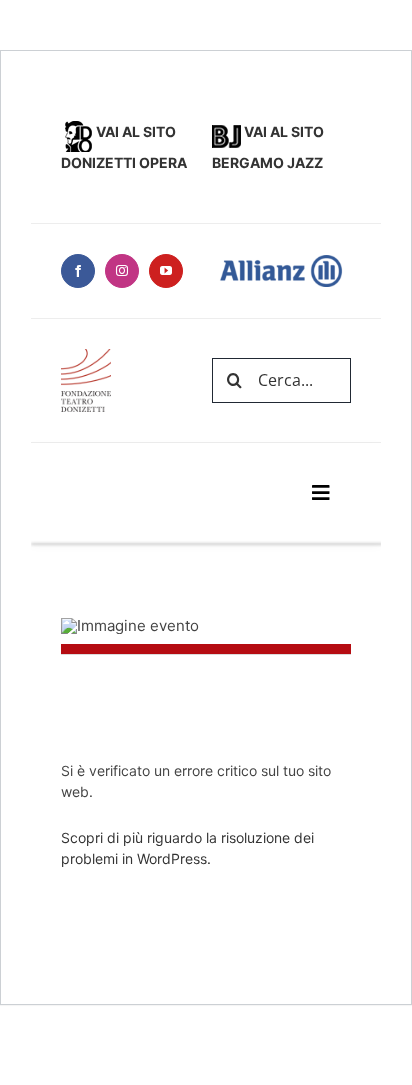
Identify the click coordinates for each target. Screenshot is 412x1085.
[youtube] (166, 271)
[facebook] (78, 271)
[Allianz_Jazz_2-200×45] (86, 356)
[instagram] (122, 271)
